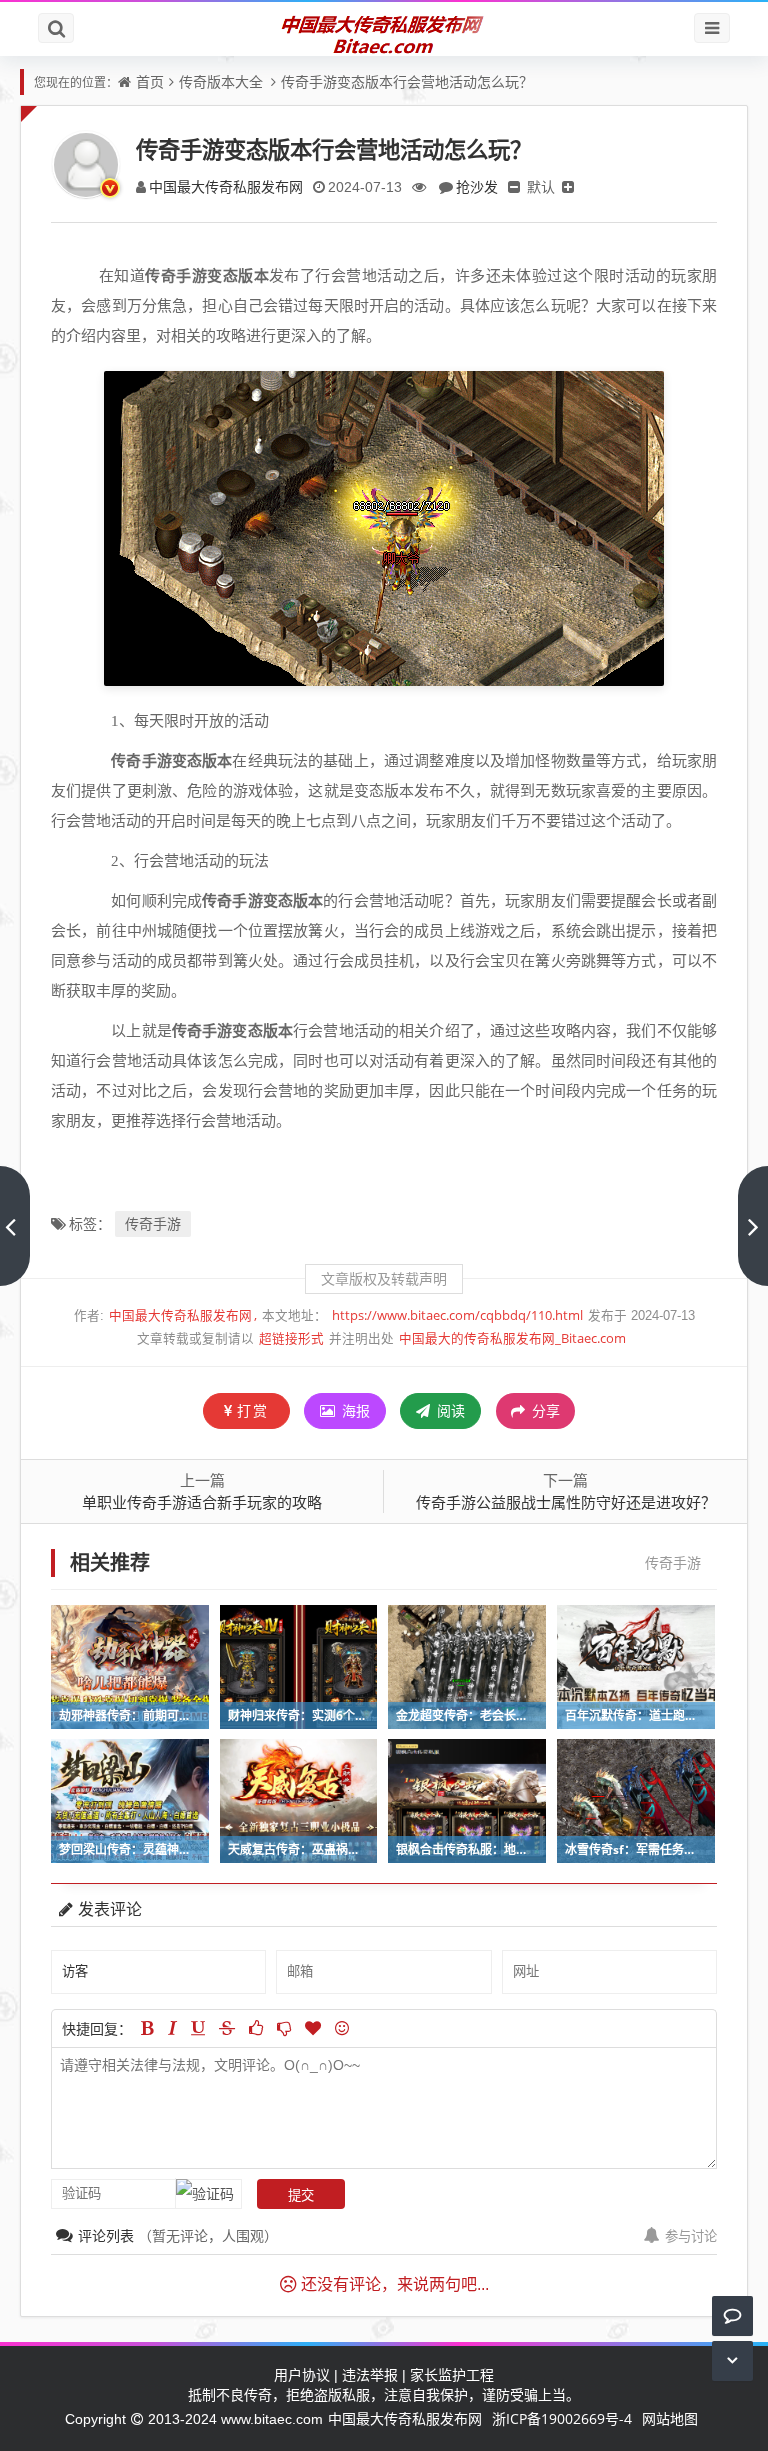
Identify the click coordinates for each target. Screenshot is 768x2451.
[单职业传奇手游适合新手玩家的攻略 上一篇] (15, 1226)
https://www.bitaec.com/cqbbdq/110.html (457, 1315)
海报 (354, 1410)
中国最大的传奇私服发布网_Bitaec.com (512, 1338)
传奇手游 (153, 1223)
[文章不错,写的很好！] (256, 2028)
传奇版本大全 (221, 81)
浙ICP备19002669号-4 (562, 2418)
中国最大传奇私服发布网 (226, 186)
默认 (541, 186)
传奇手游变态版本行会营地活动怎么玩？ (407, 81)
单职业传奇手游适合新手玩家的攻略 (202, 1502)
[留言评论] (732, 2315)
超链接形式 (291, 1338)
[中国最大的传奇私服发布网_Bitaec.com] (384, 33)
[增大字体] (568, 186)
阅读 (449, 1410)
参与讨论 (691, 2236)
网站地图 (670, 2418)
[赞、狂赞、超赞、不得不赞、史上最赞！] (313, 2028)
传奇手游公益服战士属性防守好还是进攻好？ (566, 1502)
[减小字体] (514, 186)
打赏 (253, 1410)
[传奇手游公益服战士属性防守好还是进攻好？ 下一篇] (753, 1226)
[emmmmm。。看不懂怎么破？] (284, 2028)
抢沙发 (477, 186)
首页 (150, 81)
